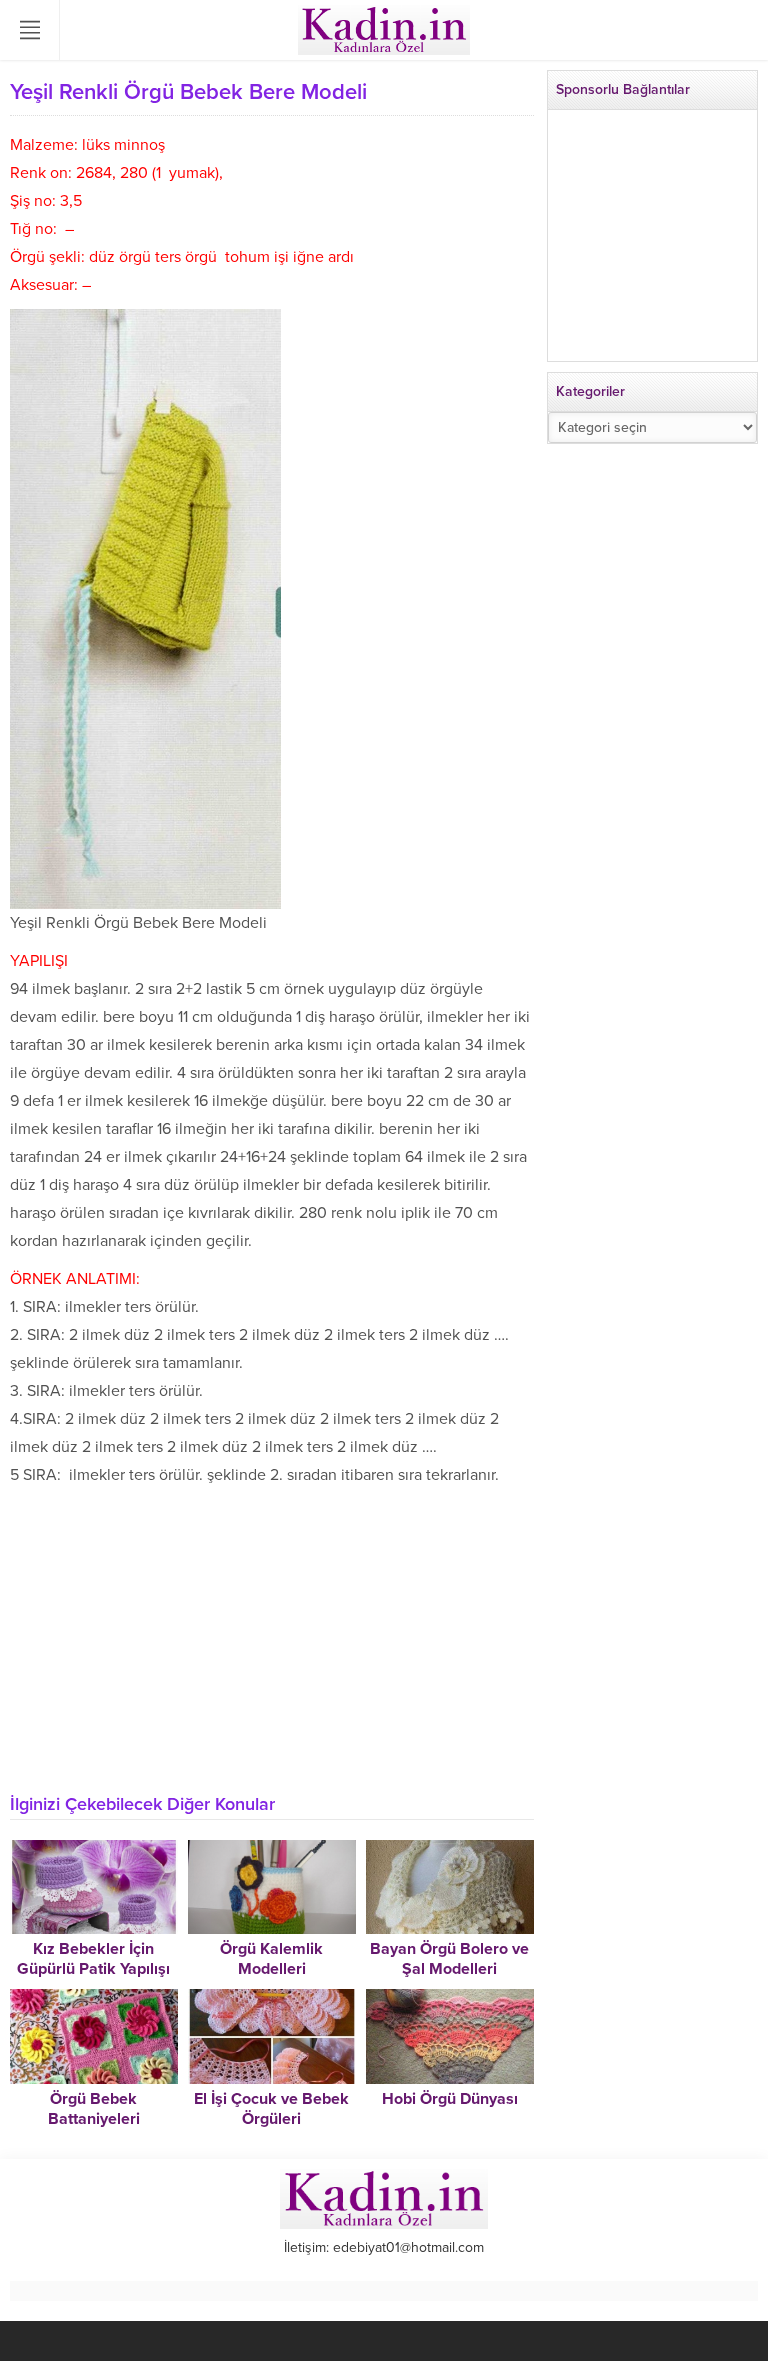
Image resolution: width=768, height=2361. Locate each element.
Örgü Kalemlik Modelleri (271, 1959)
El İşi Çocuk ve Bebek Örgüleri (271, 2109)
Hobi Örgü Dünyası (450, 2099)
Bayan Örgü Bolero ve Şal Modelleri (449, 1959)
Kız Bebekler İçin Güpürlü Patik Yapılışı (93, 1959)
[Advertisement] (272, 1639)
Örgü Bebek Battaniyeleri (94, 2109)
